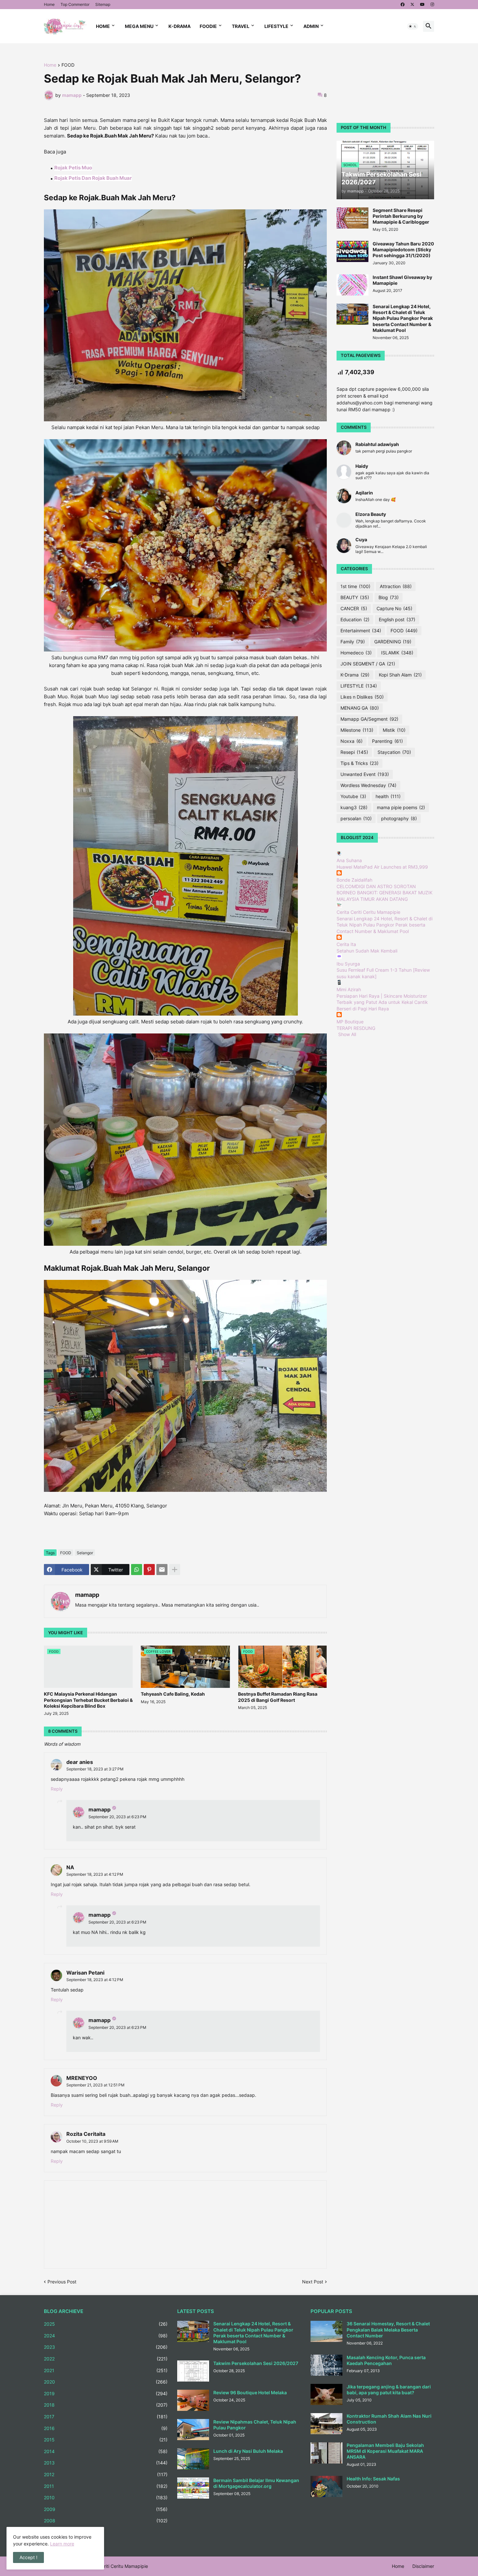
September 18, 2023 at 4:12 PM (95, 1874)
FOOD (68, 65)
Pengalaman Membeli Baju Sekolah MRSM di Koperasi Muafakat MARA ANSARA (385, 2451)
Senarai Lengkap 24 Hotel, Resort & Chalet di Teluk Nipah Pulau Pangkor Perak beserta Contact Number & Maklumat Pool (403, 318)
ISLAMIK (397, 653)
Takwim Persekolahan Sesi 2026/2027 (256, 2363)
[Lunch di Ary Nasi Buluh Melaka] (193, 2459)
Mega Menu (139, 26)
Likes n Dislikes (362, 697)
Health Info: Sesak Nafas (373, 2479)
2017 (106, 2417)
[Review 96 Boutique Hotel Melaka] (193, 2400)
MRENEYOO (82, 2078)
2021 (106, 2370)
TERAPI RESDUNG (356, 1028)
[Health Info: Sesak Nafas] (326, 2486)
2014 (106, 2451)
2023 (106, 2347)
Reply (57, 1789)
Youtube (353, 796)
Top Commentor (75, 4)
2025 (106, 2324)
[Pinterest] (149, 1570)
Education (355, 619)
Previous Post (62, 2282)
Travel (241, 26)
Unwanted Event (365, 774)
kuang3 (354, 807)
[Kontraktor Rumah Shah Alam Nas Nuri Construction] (326, 2424)
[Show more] (175, 1570)
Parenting (387, 741)
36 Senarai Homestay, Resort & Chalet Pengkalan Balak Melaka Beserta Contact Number (388, 2329)
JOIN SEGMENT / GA (368, 664)
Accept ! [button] (28, 2557)
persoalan (356, 818)
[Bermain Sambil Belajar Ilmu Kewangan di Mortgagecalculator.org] (193, 2488)
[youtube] (422, 5)
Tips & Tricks (359, 763)
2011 (106, 2486)
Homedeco (356, 653)
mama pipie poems (401, 807)
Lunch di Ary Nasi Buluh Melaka (248, 2451)
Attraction (396, 586)
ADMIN (311, 26)
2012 (106, 2474)
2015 (106, 2440)
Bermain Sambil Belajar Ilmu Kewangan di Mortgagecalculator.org (256, 2483)
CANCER (354, 608)
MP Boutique (350, 1022)
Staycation (394, 752)
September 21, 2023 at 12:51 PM (95, 2085)
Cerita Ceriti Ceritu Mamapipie (368, 912)
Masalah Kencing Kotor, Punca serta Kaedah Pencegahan (386, 2360)
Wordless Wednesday (368, 785)
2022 (106, 2359)
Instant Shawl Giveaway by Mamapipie (402, 280)
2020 (106, 2382)
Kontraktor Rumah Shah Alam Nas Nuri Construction (389, 2419)
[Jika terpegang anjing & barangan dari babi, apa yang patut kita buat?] (326, 2394)
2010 (106, 2497)
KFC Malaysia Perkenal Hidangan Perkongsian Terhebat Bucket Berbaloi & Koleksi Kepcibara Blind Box (88, 1700)
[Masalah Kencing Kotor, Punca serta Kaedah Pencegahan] (326, 2365)
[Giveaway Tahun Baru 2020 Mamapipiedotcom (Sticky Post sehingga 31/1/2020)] (352, 251)
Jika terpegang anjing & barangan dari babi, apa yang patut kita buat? (389, 2390)
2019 (106, 2393)
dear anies (80, 1762)
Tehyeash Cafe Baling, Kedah (173, 1694)
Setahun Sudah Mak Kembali (367, 951)
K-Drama (179, 26)
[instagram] (432, 5)
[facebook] (403, 5)
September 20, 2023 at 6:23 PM (117, 1817)
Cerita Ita (346, 944)
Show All (347, 1034)
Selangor (85, 1553)
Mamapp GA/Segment (369, 719)
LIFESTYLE (359, 686)
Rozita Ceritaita (86, 2134)
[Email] (162, 1570)
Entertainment (361, 631)
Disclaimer (423, 2566)
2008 (106, 2521)
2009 (106, 2509)
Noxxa (352, 741)
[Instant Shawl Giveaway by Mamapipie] (352, 285)
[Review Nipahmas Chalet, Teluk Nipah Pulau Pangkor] (193, 2430)
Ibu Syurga (348, 964)
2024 (106, 2336)
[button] (413, 26)
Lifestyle (276, 26)
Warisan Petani (85, 1973)
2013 (106, 2463)
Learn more (62, 2544)
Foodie (208, 26)
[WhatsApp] (137, 1570)
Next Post (313, 2282)
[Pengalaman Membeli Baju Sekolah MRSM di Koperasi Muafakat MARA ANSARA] (326, 2453)
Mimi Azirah (349, 989)
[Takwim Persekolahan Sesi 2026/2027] (193, 2371)
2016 (106, 2428)
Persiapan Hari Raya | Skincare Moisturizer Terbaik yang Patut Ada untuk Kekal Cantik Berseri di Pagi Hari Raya (382, 1002)
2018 (106, 2405)
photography (399, 818)
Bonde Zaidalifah (354, 880)
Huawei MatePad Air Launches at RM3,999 (382, 867)
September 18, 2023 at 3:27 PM (95, 1769)
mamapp (87, 1595)
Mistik (394, 730)
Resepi (354, 752)
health (388, 796)
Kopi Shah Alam (400, 675)
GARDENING (393, 642)
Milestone (357, 730)
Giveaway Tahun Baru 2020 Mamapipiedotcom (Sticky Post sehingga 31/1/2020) (403, 250)
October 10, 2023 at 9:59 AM (92, 2141)
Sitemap (103, 4)
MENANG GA (360, 708)
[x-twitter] (412, 5)
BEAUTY (355, 597)
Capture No (394, 608)
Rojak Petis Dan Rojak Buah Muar (93, 178)
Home (49, 4)
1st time (355, 586)
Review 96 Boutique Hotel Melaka (250, 2392)
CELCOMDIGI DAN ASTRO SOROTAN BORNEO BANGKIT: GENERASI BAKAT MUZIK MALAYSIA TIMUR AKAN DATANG (385, 893)
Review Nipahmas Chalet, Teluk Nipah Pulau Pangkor (255, 2425)
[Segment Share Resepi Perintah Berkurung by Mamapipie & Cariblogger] (352, 218)
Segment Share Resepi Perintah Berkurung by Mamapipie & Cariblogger (401, 216)
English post (397, 619)
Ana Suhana (349, 860)
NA (70, 1867)
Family (353, 642)
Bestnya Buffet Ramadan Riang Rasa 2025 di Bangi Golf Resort (278, 1697)
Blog (389, 597)
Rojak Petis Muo (73, 168)
